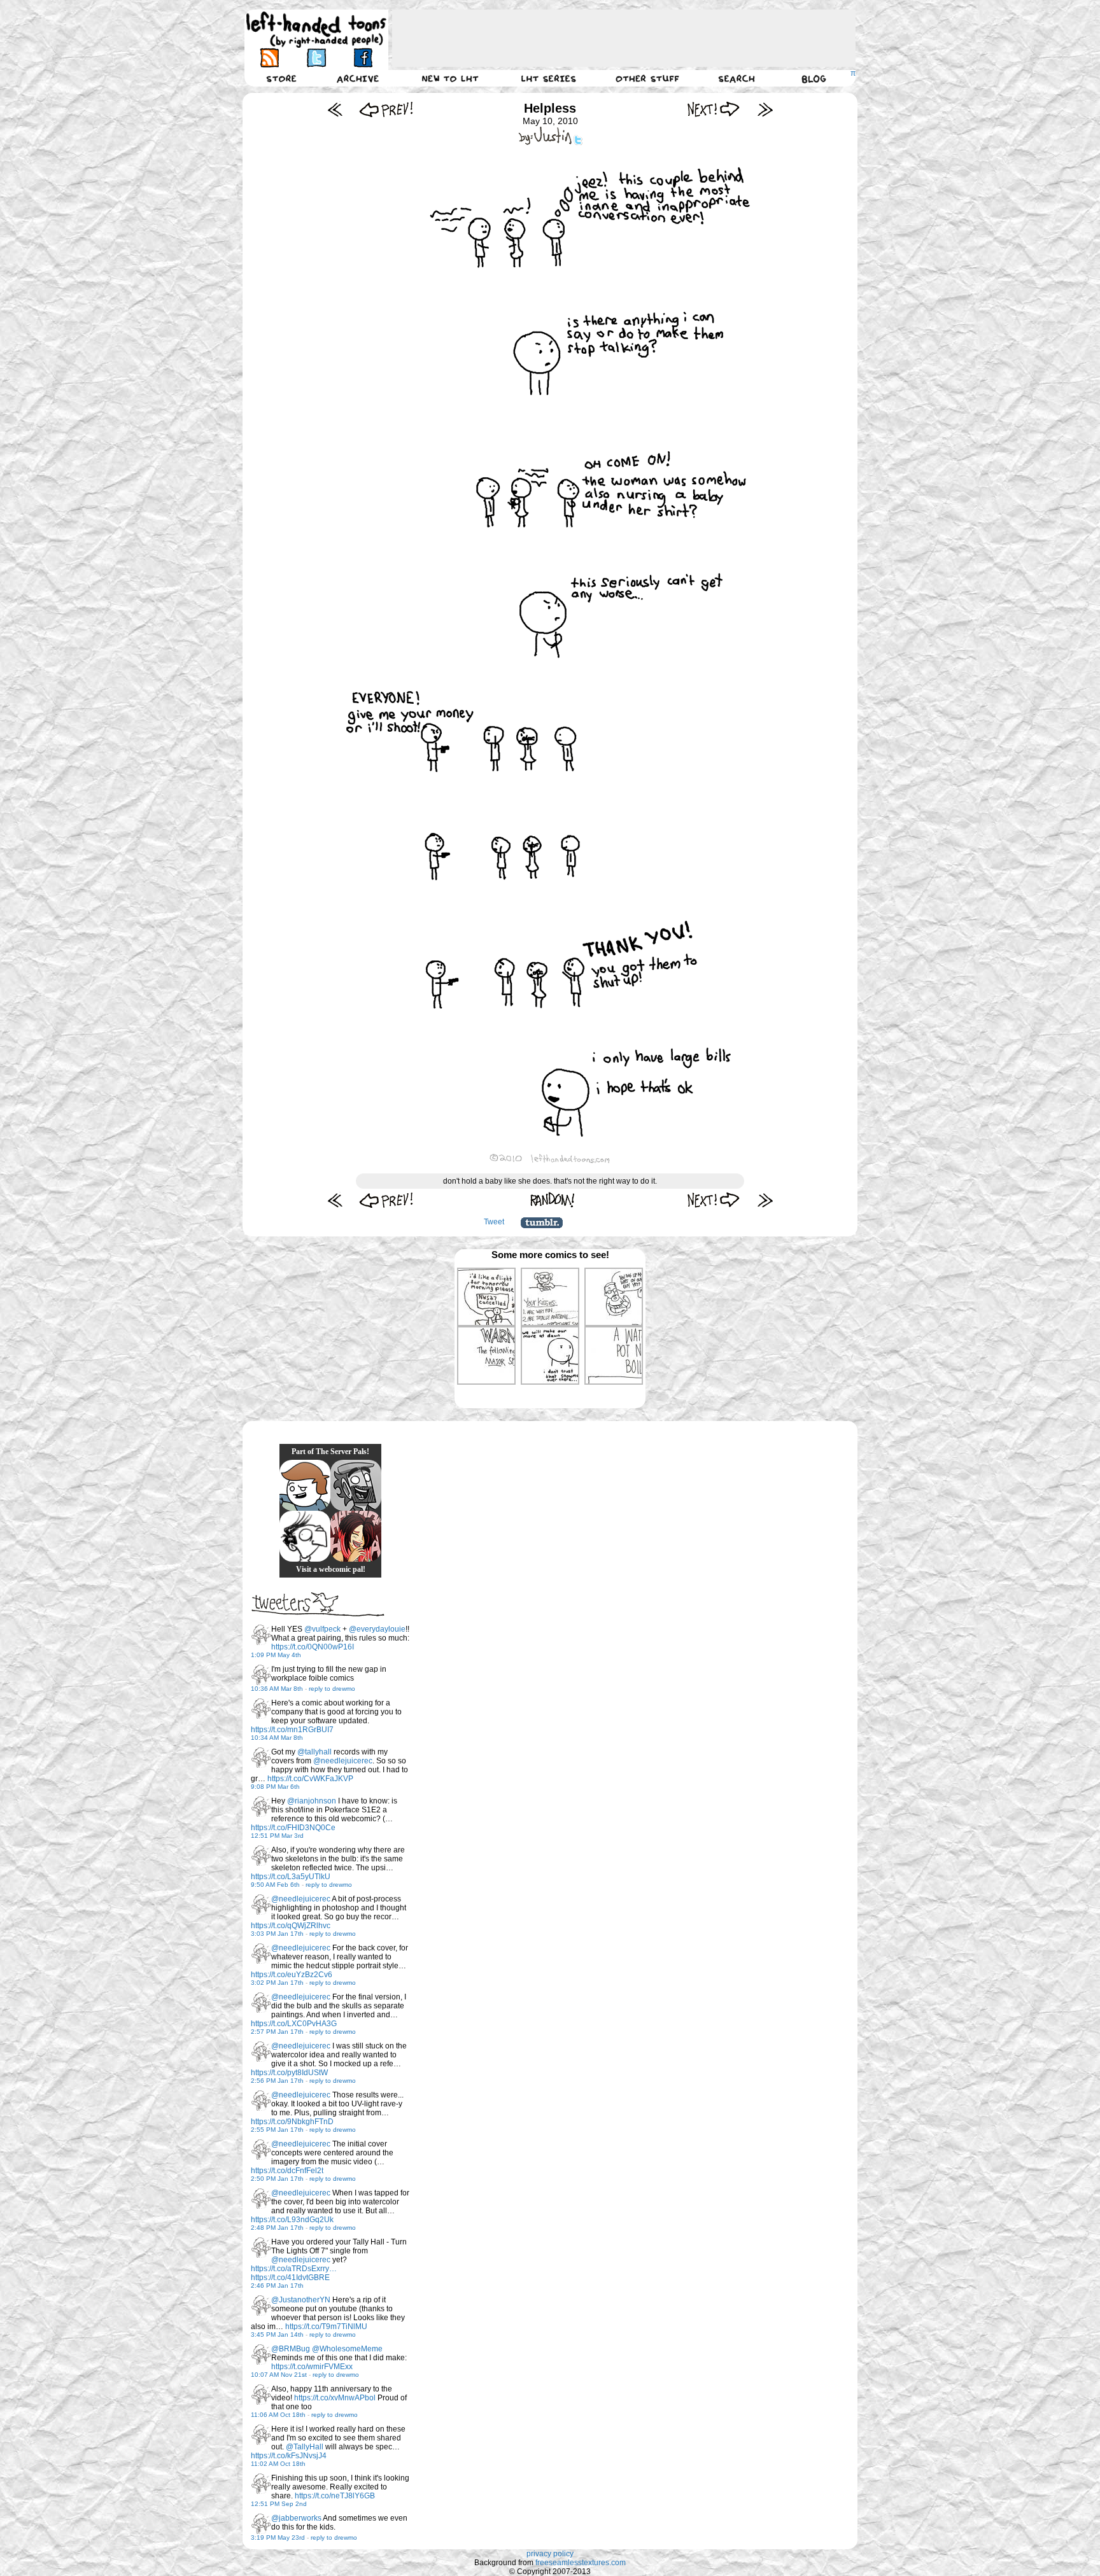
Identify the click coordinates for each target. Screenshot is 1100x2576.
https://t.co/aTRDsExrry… (294, 2269)
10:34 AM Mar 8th (277, 1738)
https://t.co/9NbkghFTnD (292, 2122)
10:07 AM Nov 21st (279, 2375)
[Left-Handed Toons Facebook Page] (363, 58)
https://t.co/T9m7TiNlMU (326, 2327)
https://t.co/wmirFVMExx (312, 2367)
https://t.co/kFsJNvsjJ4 (289, 2456)
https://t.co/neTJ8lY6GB (335, 2496)
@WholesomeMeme (347, 2349)
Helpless (550, 108)
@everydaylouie (377, 1629)
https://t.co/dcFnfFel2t (287, 2171)
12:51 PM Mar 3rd (277, 1836)
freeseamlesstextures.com (581, 2563)
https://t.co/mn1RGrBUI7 (292, 1730)
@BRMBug (291, 2349)
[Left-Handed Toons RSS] (270, 58)
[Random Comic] (553, 1200)
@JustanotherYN (301, 2300)
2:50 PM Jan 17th (277, 2179)
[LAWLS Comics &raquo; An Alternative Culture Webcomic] (356, 1536)
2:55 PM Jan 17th (277, 2130)
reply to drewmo (332, 1689)
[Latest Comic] (765, 109)
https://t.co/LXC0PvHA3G (294, 2024)
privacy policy (550, 2554)
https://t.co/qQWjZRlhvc (291, 1926)
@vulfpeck (322, 1629)
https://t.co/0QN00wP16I (313, 1647)
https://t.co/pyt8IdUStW (289, 2073)
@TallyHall (305, 2447)
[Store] (281, 78)
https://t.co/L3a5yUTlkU (291, 1877)
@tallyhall (314, 1752)
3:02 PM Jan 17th (277, 1983)
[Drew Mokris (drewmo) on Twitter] (261, 1635)
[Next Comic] (714, 109)
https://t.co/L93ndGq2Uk (292, 2220)
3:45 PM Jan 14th (277, 2334)
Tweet (494, 1222)
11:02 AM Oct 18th (278, 2464)
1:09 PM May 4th (276, 1655)
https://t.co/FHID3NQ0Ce (293, 1828)
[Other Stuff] (647, 78)
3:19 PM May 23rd (278, 2537)
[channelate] (305, 1485)
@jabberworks (296, 2518)
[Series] (549, 78)
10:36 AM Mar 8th (277, 1689)
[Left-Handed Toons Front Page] (316, 30)
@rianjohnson (312, 1801)
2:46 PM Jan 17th (277, 2285)
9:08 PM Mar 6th (275, 1787)
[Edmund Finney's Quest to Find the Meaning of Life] (305, 1536)
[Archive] (358, 78)
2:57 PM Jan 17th (277, 2032)
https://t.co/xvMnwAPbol (335, 2398)
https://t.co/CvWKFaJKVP (310, 1779)
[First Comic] (335, 109)
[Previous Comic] (386, 109)
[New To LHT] (450, 78)
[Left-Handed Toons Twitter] (316, 58)
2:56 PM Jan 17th (277, 2081)
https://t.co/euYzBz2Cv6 (292, 1975)
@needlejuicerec (343, 1761)
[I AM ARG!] (356, 1485)
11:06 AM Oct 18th (278, 2415)
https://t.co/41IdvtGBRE (290, 2278)
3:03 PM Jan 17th (277, 1934)
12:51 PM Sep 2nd (279, 2504)
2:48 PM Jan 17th (277, 2228)
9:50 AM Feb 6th (275, 1885)
